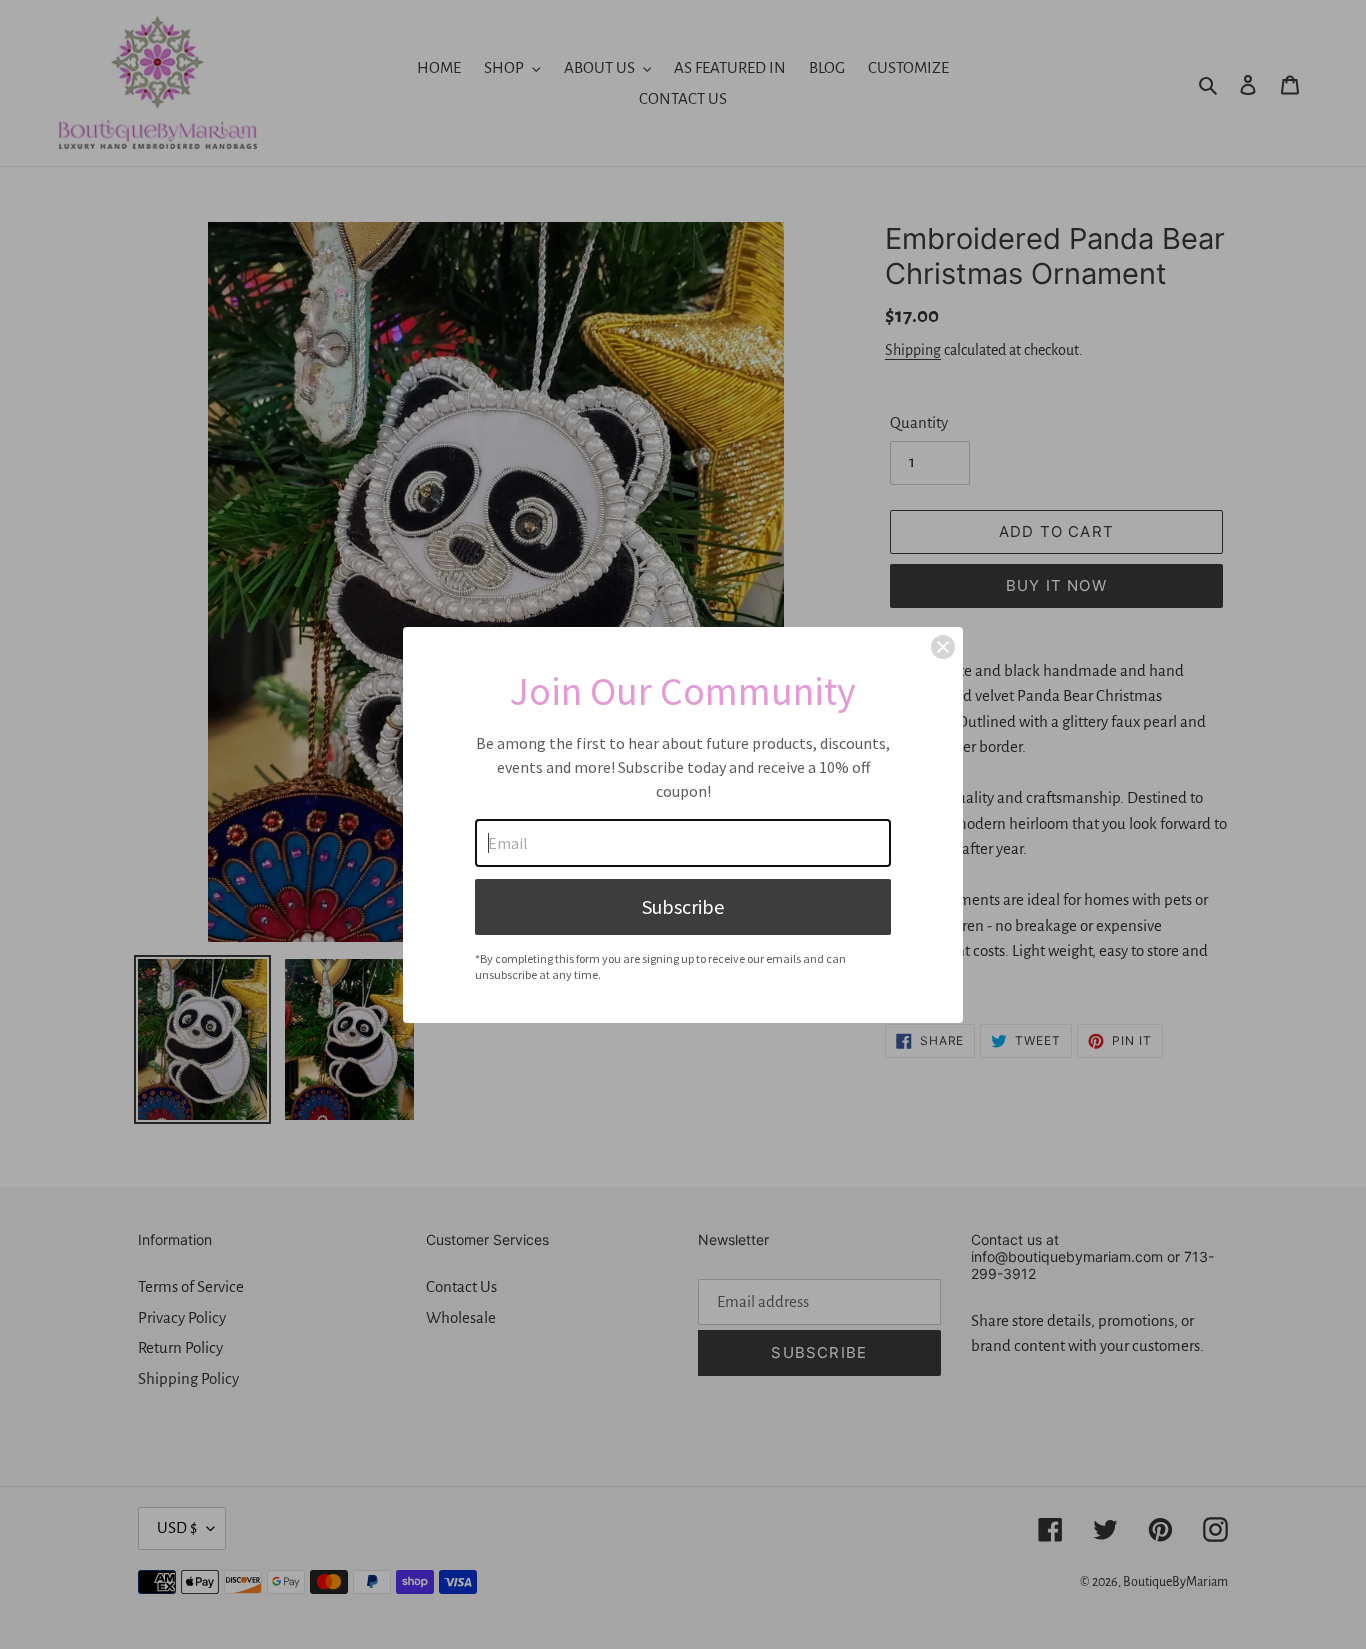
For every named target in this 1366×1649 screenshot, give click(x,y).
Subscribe (683, 906)
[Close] (943, 647)
